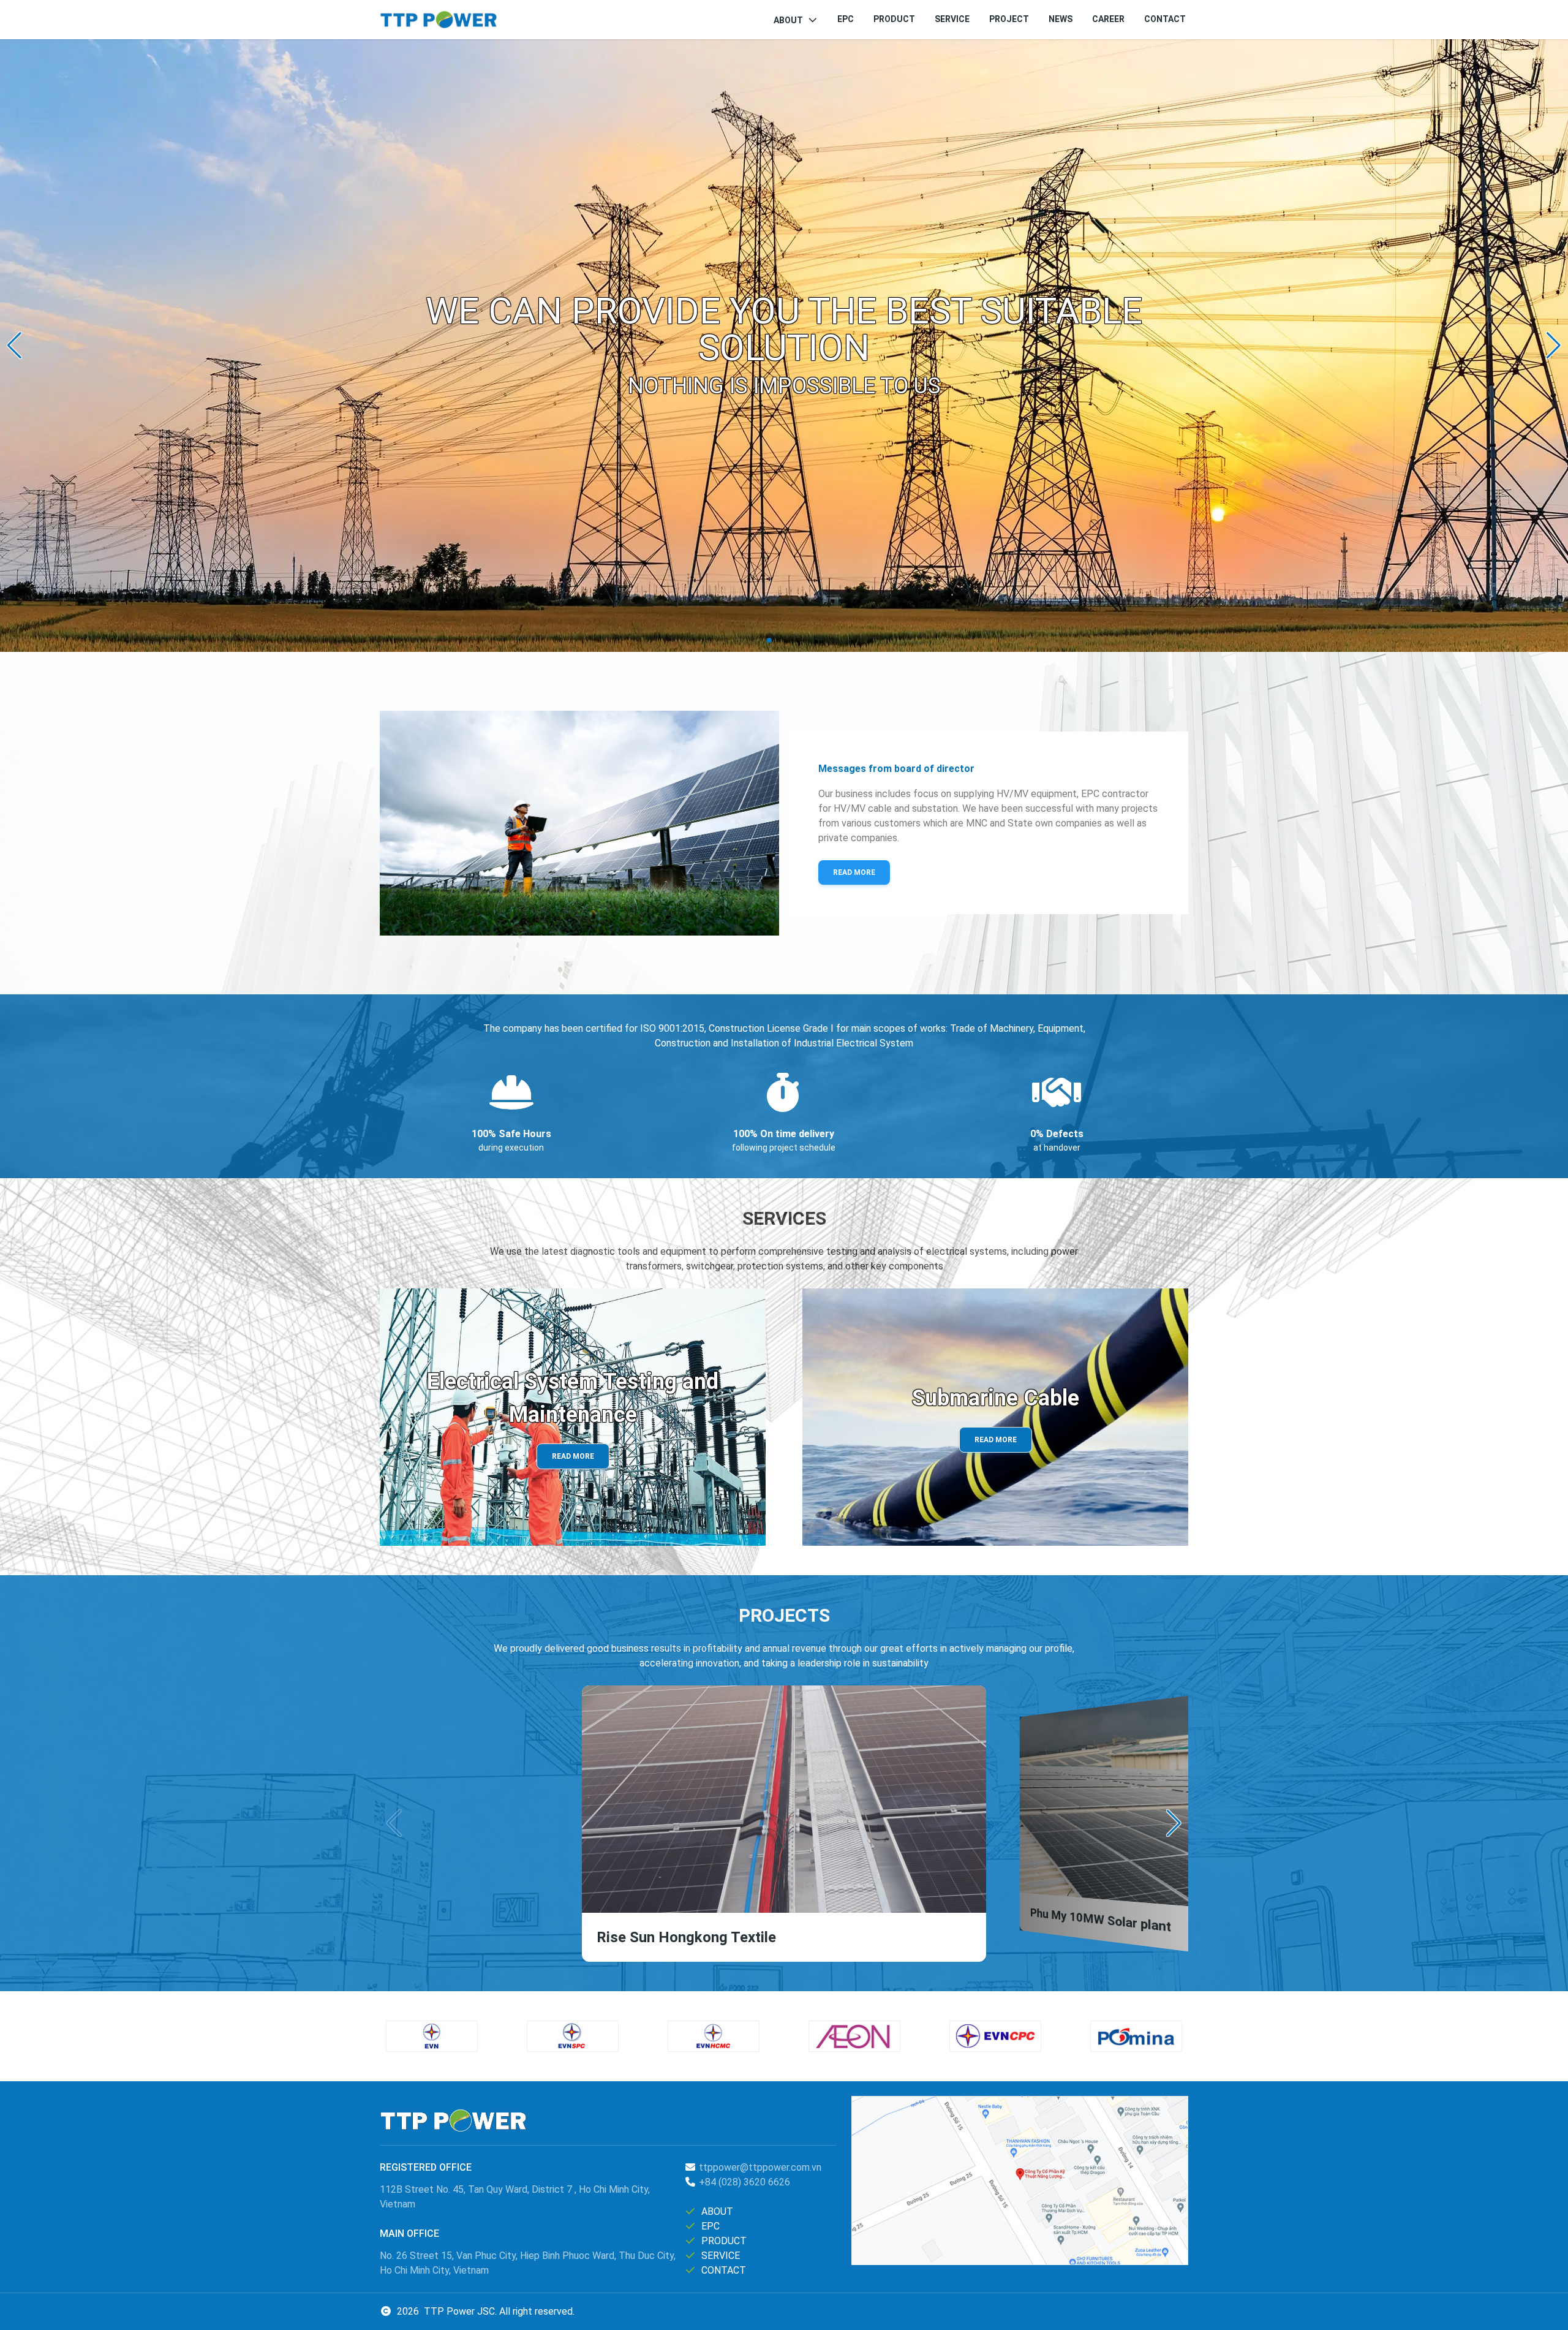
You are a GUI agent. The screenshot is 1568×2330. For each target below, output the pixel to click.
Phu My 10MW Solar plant (1100, 1920)
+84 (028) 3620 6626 (744, 2182)
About (788, 20)
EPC (846, 19)
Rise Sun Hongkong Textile (686, 1937)
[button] (14, 346)
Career (1108, 19)
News (1061, 19)
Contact (1165, 19)
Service (952, 19)
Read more (854, 872)
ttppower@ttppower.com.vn (760, 2167)
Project (1009, 19)
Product (894, 19)
